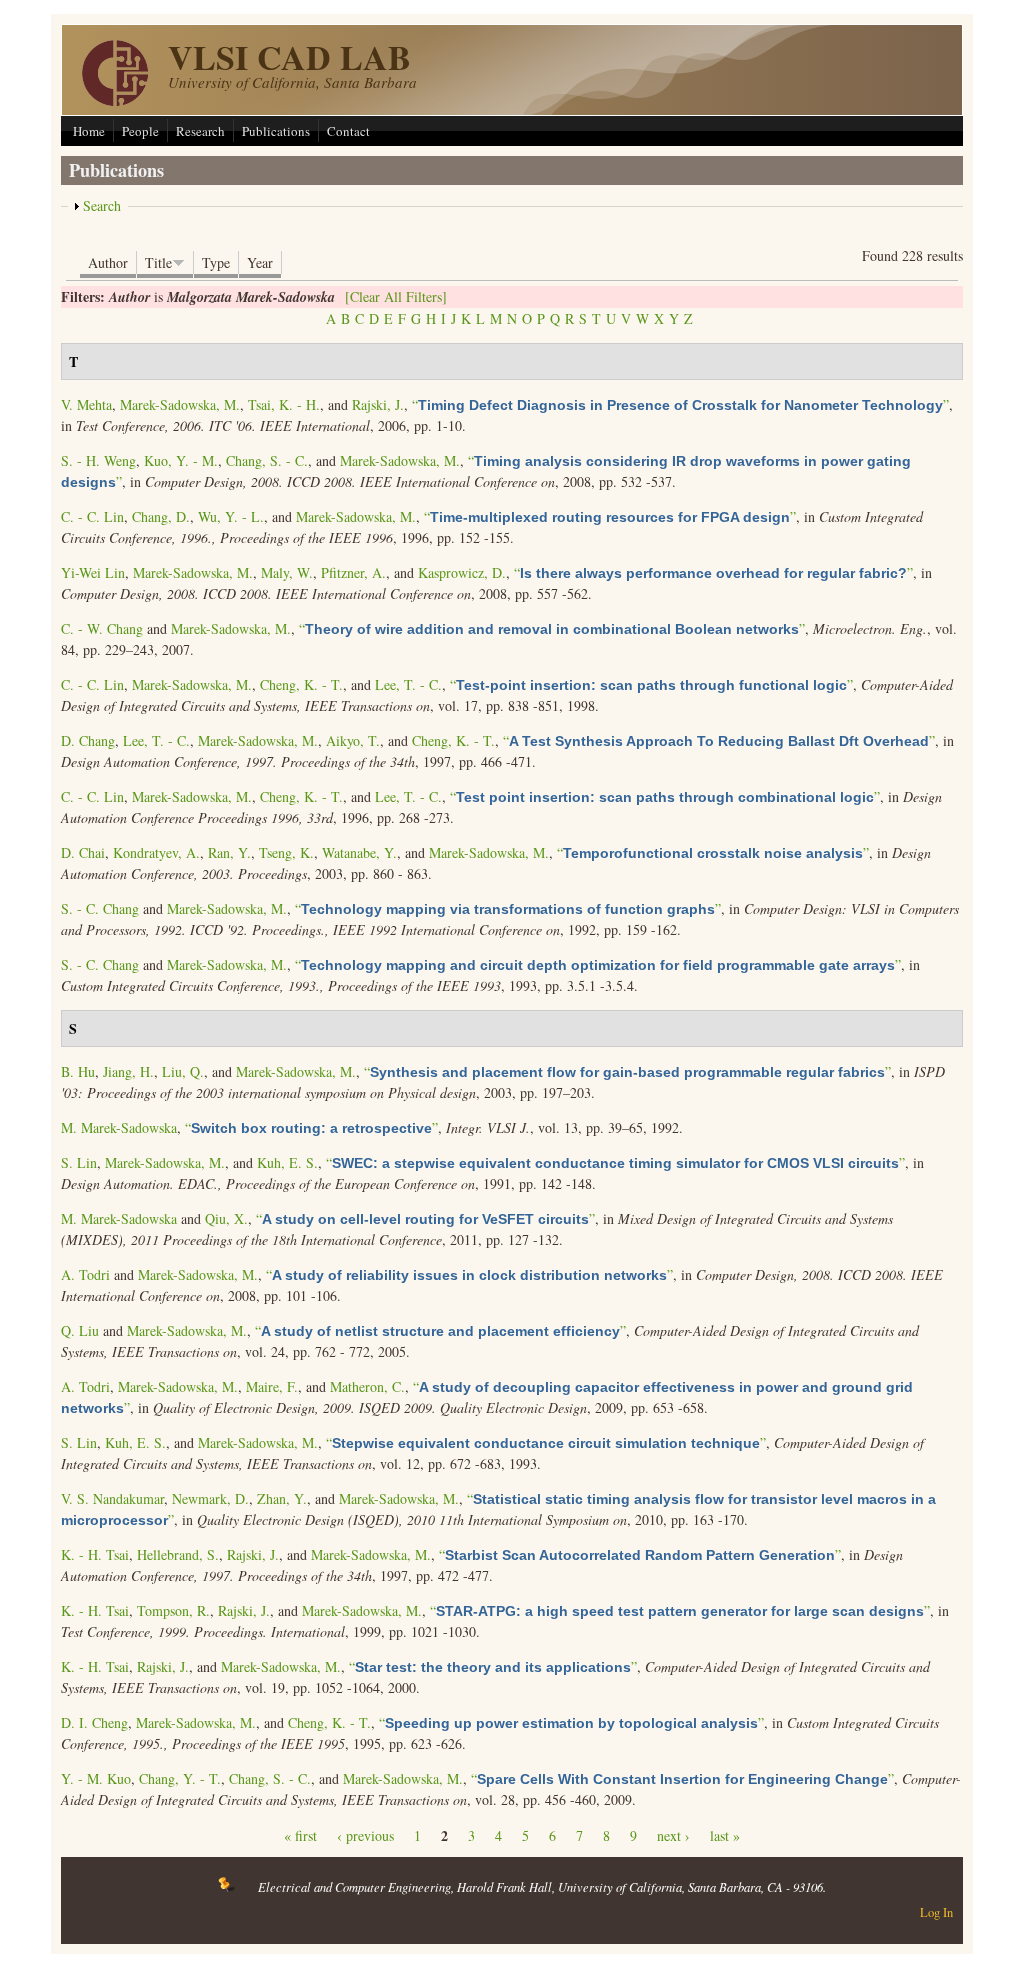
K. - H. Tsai (95, 1554)
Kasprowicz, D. (462, 572)
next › (673, 1835)
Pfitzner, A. (353, 572)
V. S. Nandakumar (112, 1498)
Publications (276, 131)
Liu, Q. (183, 1071)
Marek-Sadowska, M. (180, 404)
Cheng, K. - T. (301, 684)
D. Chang (88, 740)
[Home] (115, 100)
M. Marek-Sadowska (119, 1127)
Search (102, 205)
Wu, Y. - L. (231, 516)
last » (725, 1835)
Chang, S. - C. (267, 460)
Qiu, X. (226, 1218)
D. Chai (83, 852)
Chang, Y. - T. (180, 1778)
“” (680, 404)
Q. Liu (80, 1330)
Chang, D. (161, 516)
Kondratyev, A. (156, 852)
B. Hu (78, 1071)
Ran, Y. (229, 852)
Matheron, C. (367, 1386)
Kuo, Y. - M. (181, 460)
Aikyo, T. (353, 740)
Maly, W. (287, 572)
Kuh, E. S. (287, 1162)
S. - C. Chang (100, 908)
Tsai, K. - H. (284, 404)
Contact (348, 131)
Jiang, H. (128, 1071)
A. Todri (85, 1274)
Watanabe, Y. (359, 852)
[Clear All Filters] (396, 296)
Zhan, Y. (282, 1498)
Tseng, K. (286, 852)
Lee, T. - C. (408, 684)
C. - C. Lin (92, 516)
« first (300, 1835)
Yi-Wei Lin (93, 572)
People (140, 131)
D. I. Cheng (94, 1722)
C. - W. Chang (102, 628)
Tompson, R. (173, 1610)
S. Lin (79, 1162)
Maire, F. (272, 1386)
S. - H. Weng (98, 460)
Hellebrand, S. (178, 1554)
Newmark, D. (210, 1498)
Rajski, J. (378, 404)
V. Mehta (86, 404)
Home (89, 131)
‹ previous (365, 1835)
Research (200, 131)
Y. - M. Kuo (96, 1778)
